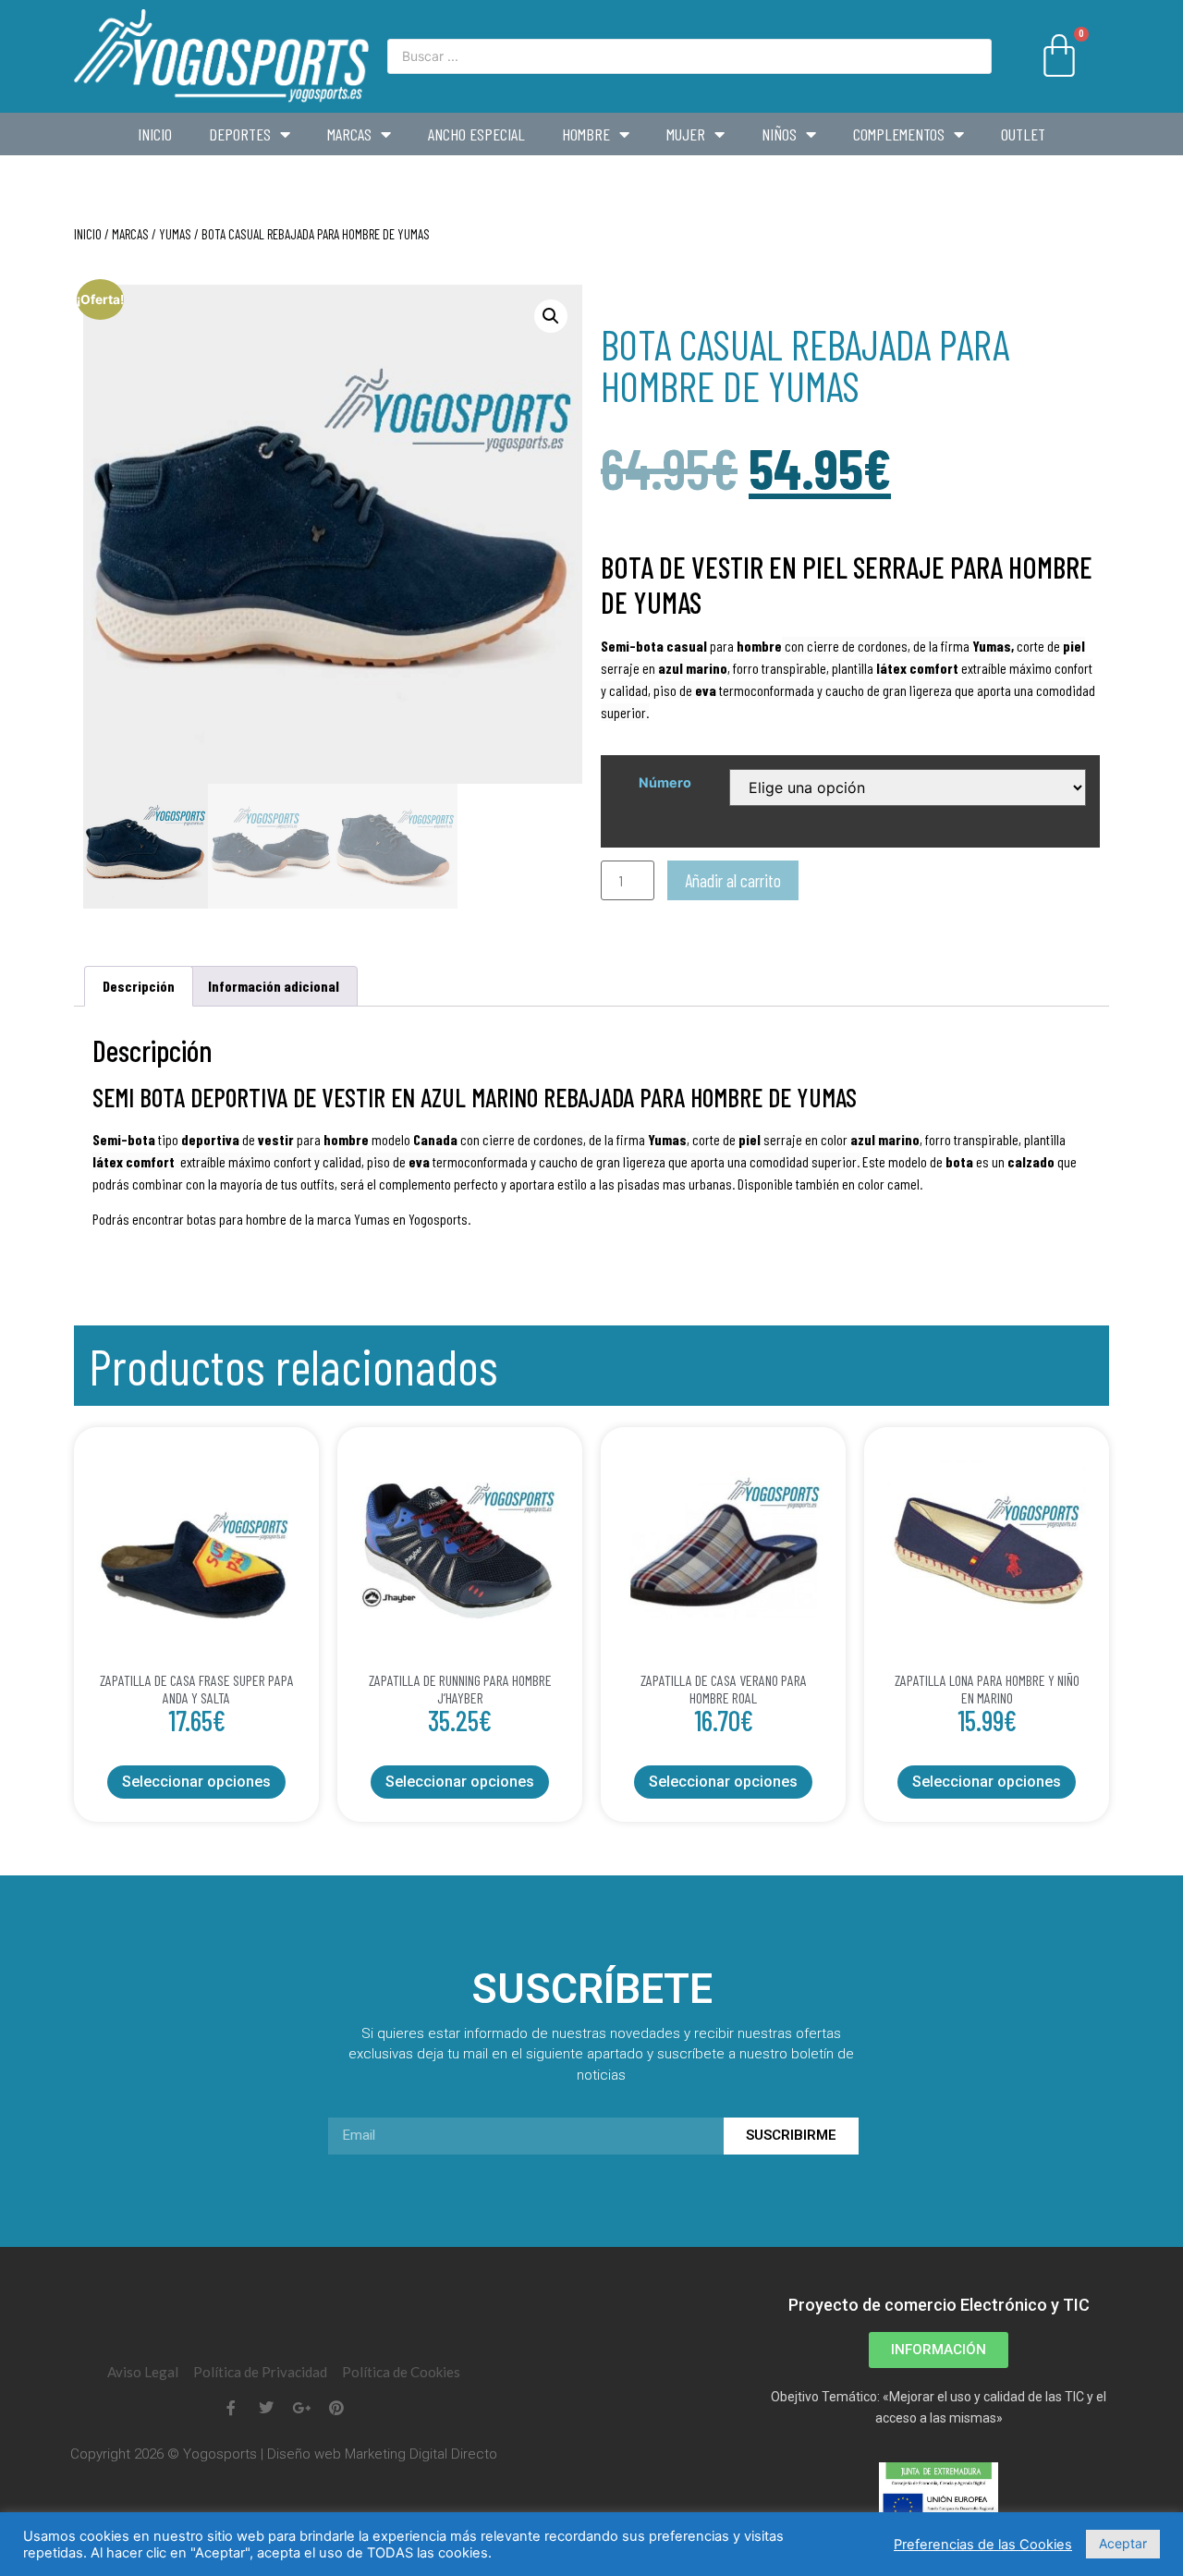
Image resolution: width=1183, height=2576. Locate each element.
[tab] (139, 986)
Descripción (139, 986)
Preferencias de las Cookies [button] (983, 2545)
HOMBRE (586, 134)
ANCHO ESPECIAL (476, 134)
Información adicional (274, 986)
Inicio (155, 134)
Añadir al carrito (733, 880)
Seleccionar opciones (196, 1782)
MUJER (686, 134)
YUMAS (175, 234)
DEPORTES (240, 134)
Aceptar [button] (1123, 2543)
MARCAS (349, 134)
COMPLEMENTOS (899, 134)
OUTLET (1023, 134)
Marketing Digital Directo (421, 2454)
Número (665, 783)
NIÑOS (779, 134)
